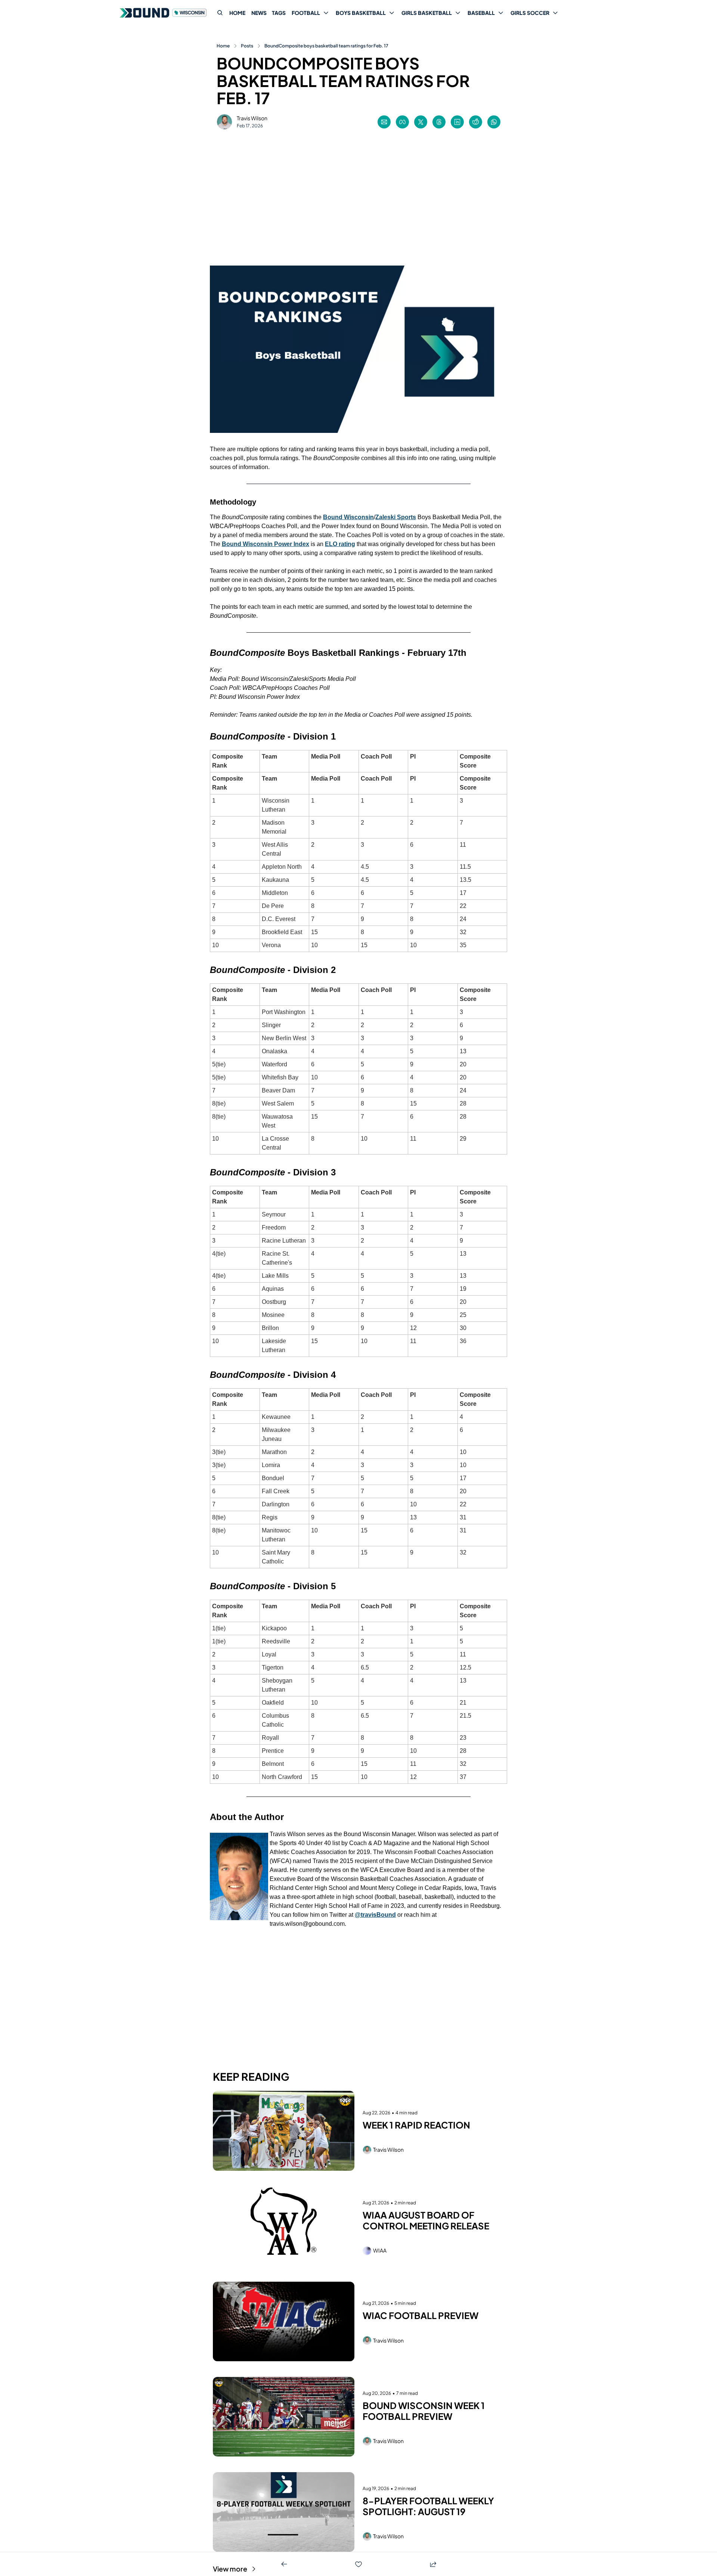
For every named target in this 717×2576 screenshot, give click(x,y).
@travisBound (375, 1915)
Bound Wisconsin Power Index (266, 544)
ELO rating (340, 544)
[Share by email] (384, 122)
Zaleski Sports (396, 517)
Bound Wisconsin (348, 517)
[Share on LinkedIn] (457, 122)
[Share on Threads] (439, 122)
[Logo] (164, 13)
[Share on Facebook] (402, 122)
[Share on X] (421, 122)
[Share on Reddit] (476, 122)
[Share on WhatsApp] (494, 122)
